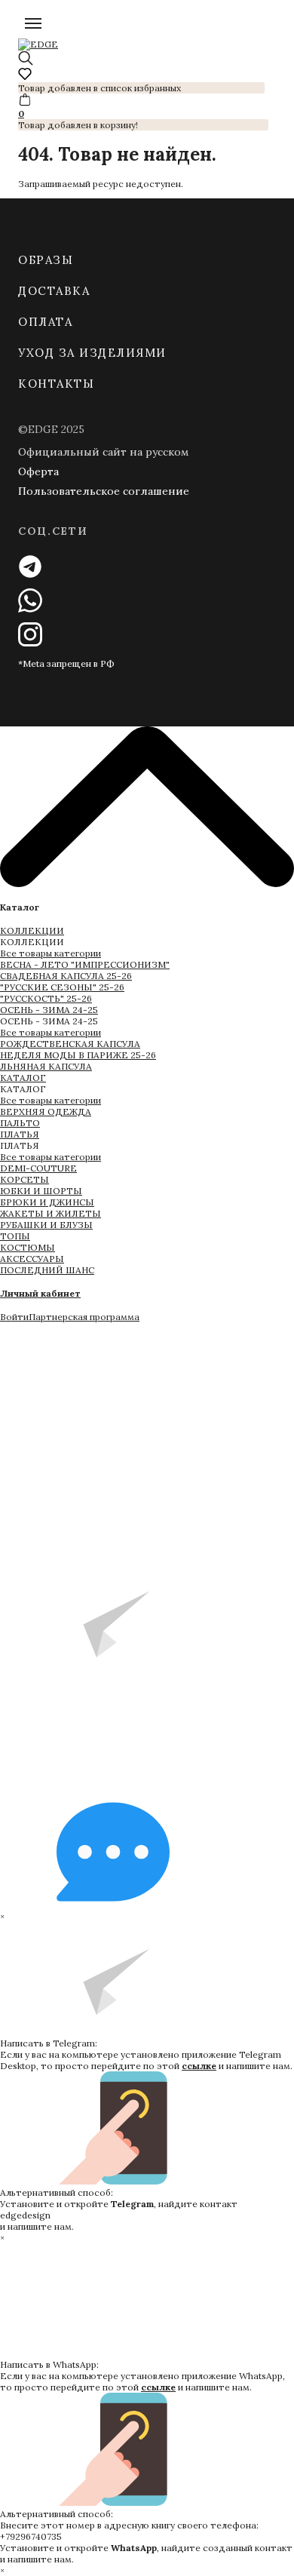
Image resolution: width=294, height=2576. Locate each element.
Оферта (38, 471)
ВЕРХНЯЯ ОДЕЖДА (46, 1111)
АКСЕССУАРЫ (32, 1259)
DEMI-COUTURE (38, 1168)
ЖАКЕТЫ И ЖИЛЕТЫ (51, 1213)
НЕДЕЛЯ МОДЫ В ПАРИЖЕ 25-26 (78, 1055)
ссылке (199, 2066)
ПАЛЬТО (20, 1123)
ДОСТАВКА (54, 291)
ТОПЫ (15, 1236)
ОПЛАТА (45, 322)
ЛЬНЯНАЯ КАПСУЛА (46, 1066)
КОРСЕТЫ (24, 1179)
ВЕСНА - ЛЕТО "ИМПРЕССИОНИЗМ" (85, 964)
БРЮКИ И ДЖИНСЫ (47, 1202)
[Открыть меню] (33, 23)
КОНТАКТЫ (56, 384)
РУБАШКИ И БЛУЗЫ (46, 1225)
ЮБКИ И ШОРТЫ (41, 1191)
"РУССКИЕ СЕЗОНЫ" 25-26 (62, 987)
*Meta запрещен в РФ (66, 663)
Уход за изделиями (92, 353)
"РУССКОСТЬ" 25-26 (46, 998)
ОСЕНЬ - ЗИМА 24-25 (49, 1010)
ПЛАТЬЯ (20, 1134)
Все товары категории (51, 953)
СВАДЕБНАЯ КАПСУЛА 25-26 (66, 976)
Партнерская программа (84, 1317)
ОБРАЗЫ (46, 260)
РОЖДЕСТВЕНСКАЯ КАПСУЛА (70, 1044)
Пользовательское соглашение (104, 491)
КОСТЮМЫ (28, 1247)
